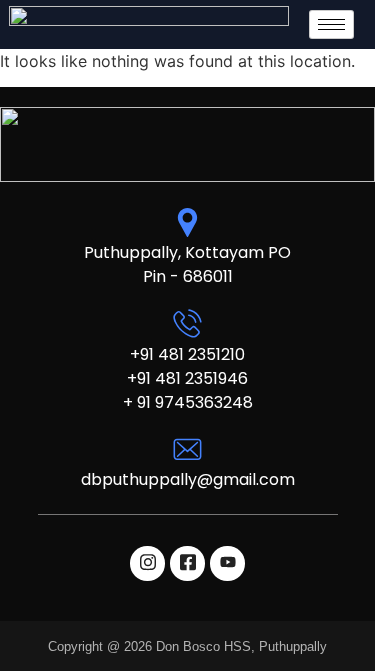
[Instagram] (147, 563)
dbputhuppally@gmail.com (188, 479)
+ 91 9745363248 (188, 402)
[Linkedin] (227, 563)
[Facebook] (187, 563)
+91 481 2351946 (187, 378)
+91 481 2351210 (187, 354)
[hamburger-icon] (331, 24)
